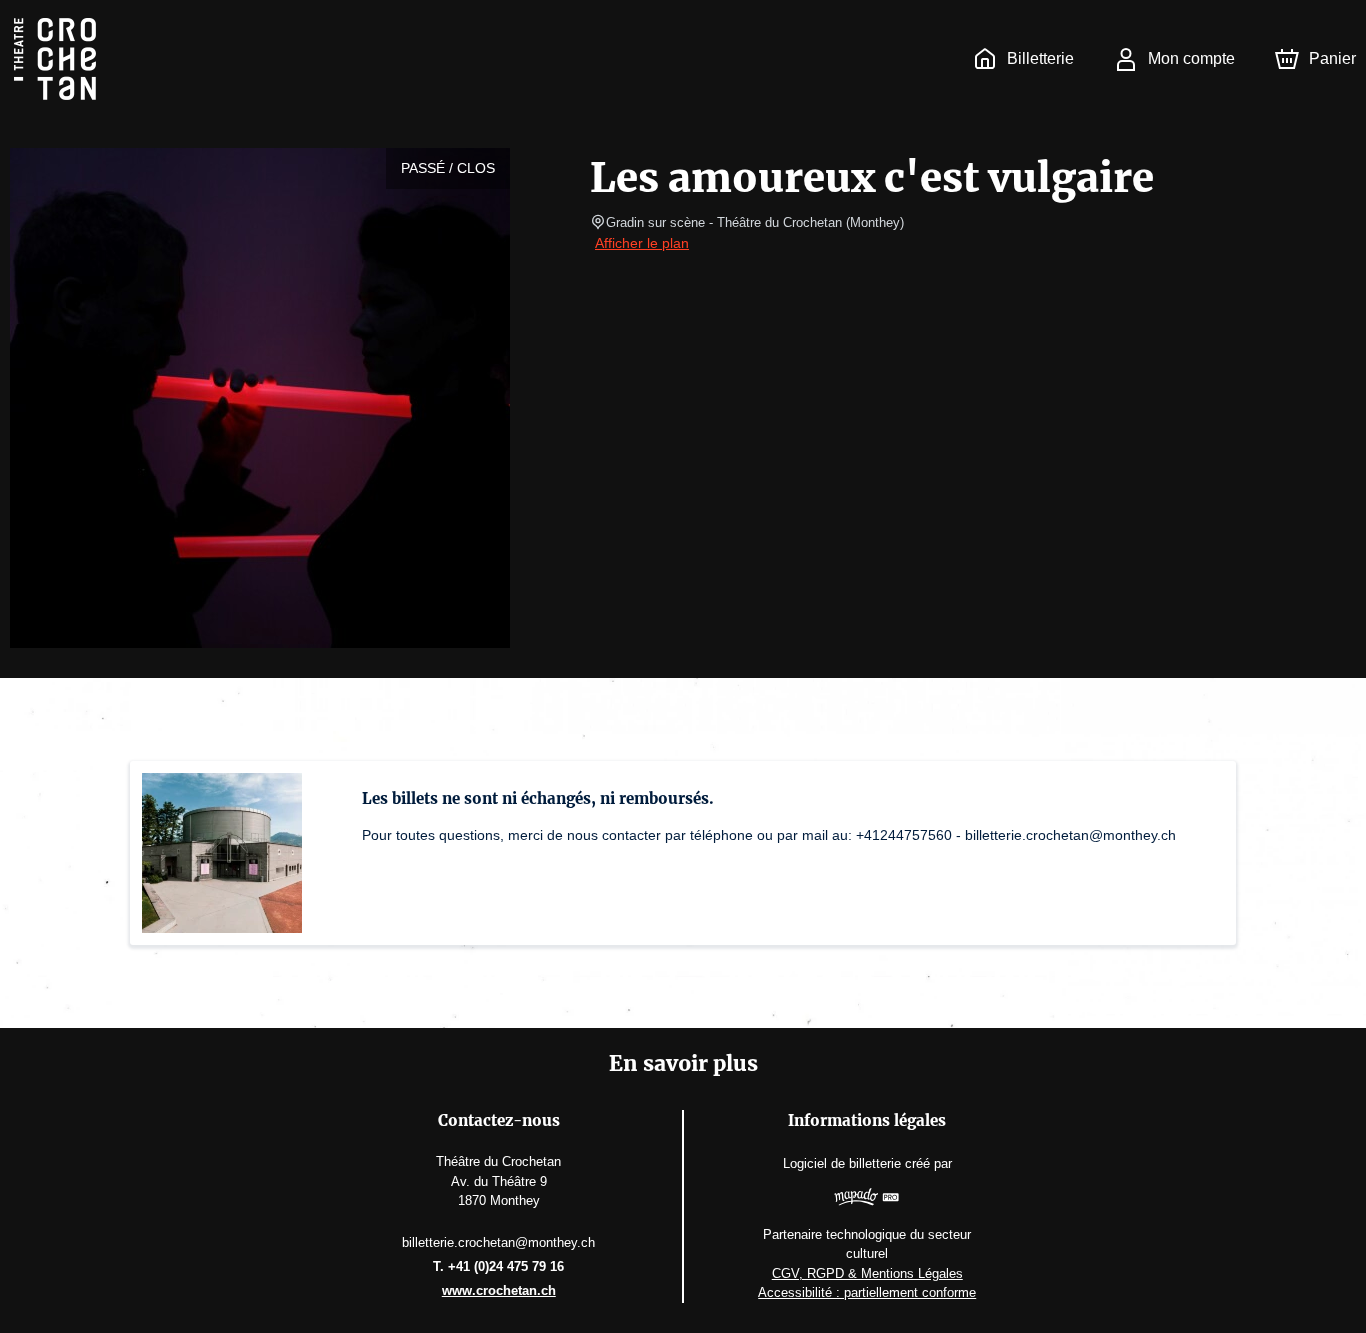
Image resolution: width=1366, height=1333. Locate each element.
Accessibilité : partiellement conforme (867, 1292)
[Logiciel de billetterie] (867, 1199)
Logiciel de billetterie (842, 1163)
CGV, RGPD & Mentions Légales (867, 1273)
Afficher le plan (642, 243)
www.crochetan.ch (499, 1290)
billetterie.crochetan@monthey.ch (498, 1242)
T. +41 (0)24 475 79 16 (498, 1266)
